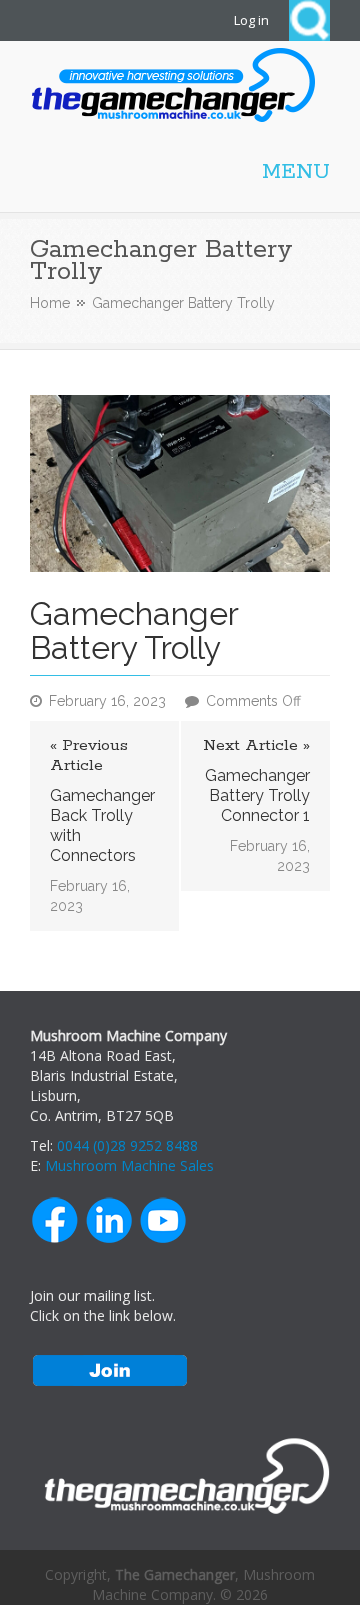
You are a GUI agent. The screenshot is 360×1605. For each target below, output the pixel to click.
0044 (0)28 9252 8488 (127, 1145)
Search (309, 20)
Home (50, 303)
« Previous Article (89, 756)
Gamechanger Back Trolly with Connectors (102, 825)
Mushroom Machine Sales (129, 1165)
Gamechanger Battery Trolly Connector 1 (257, 795)
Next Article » (256, 746)
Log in (251, 20)
